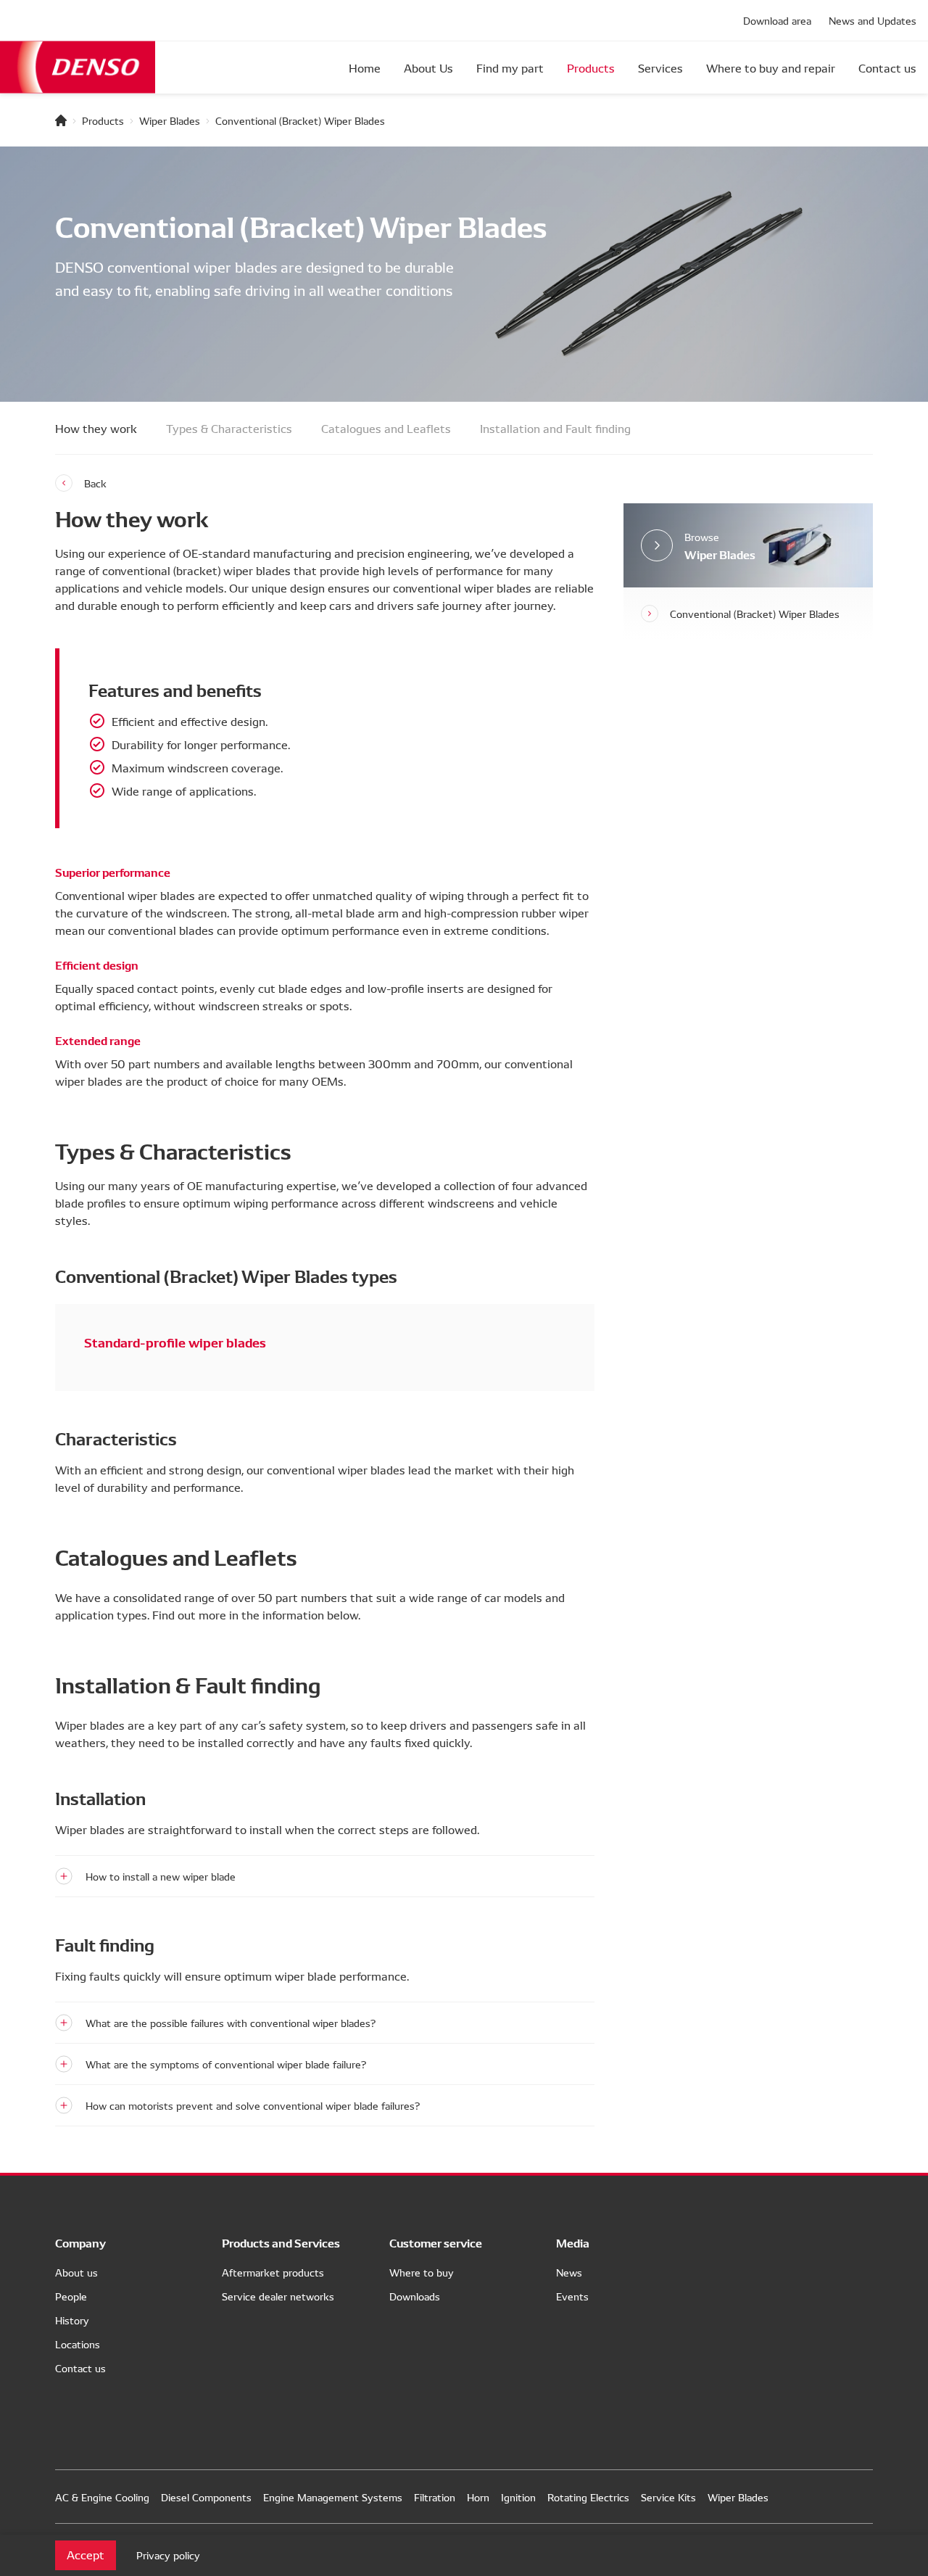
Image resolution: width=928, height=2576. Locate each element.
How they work (96, 428)
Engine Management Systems (333, 2497)
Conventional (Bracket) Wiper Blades (755, 614)
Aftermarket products (273, 2272)
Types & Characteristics (229, 428)
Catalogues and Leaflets (386, 428)
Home (365, 67)
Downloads (415, 2296)
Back (95, 483)
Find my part (510, 67)
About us (76, 2272)
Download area (777, 20)
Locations (78, 2344)
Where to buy (422, 2272)
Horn (478, 2497)
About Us (428, 67)
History (72, 2320)
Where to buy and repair (771, 67)
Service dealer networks (278, 2296)
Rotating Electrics (588, 2497)
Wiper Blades (170, 120)
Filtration (435, 2497)
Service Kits (668, 2497)
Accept (86, 2554)
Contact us (887, 67)
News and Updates (873, 20)
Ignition (518, 2497)
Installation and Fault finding (555, 428)
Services (660, 67)
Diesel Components (206, 2497)
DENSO (78, 67)
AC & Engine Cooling (102, 2497)
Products (591, 67)
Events (572, 2296)
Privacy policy (168, 2555)
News (569, 2272)
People (71, 2296)
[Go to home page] (61, 120)
